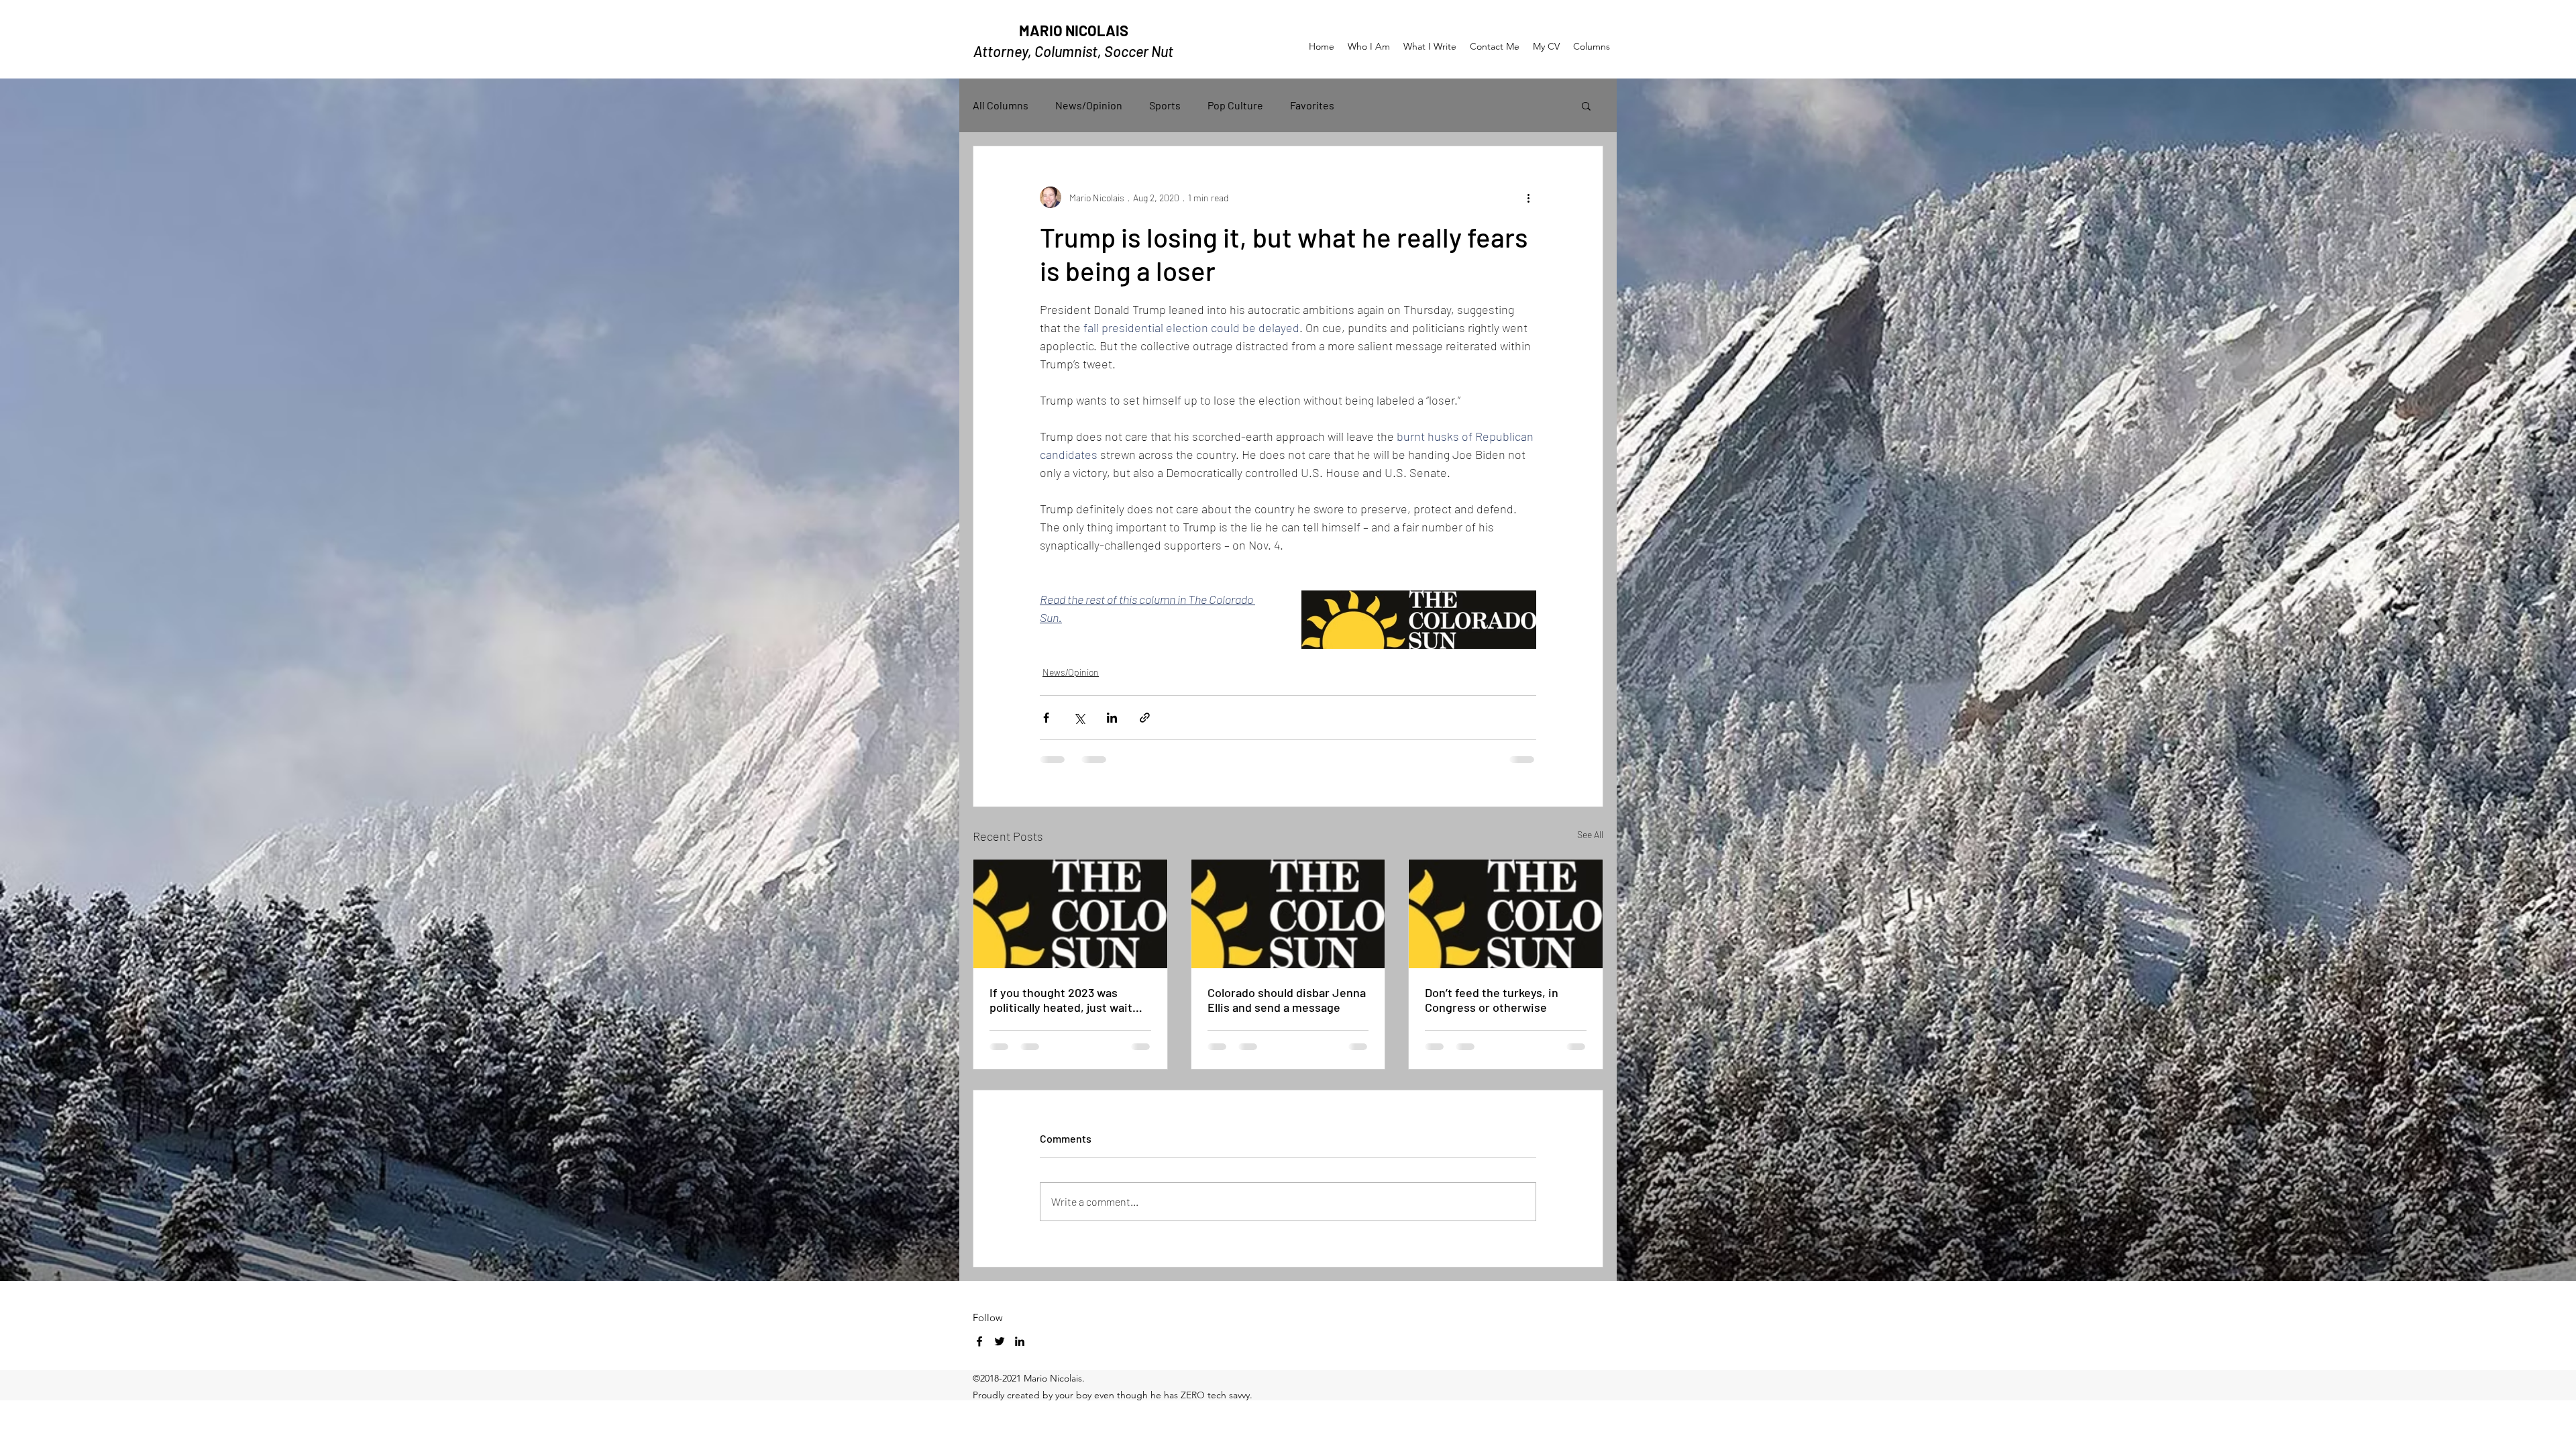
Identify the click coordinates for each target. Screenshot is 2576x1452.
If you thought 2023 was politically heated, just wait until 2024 (1061, 1000)
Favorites (1312, 105)
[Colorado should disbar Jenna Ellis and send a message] (1288, 914)
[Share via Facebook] (1046, 718)
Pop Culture (1235, 105)
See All (1590, 834)
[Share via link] (1145, 718)
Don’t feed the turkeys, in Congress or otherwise (1492, 1000)
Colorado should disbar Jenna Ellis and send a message (1287, 1000)
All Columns (1001, 105)
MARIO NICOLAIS (1074, 30)
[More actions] (1528, 197)
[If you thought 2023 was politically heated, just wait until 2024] (1070, 914)
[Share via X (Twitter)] (1079, 718)
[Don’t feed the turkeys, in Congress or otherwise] (1506, 914)
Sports (1165, 105)
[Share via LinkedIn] (1112, 718)
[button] (1586, 105)
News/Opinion (1089, 105)
